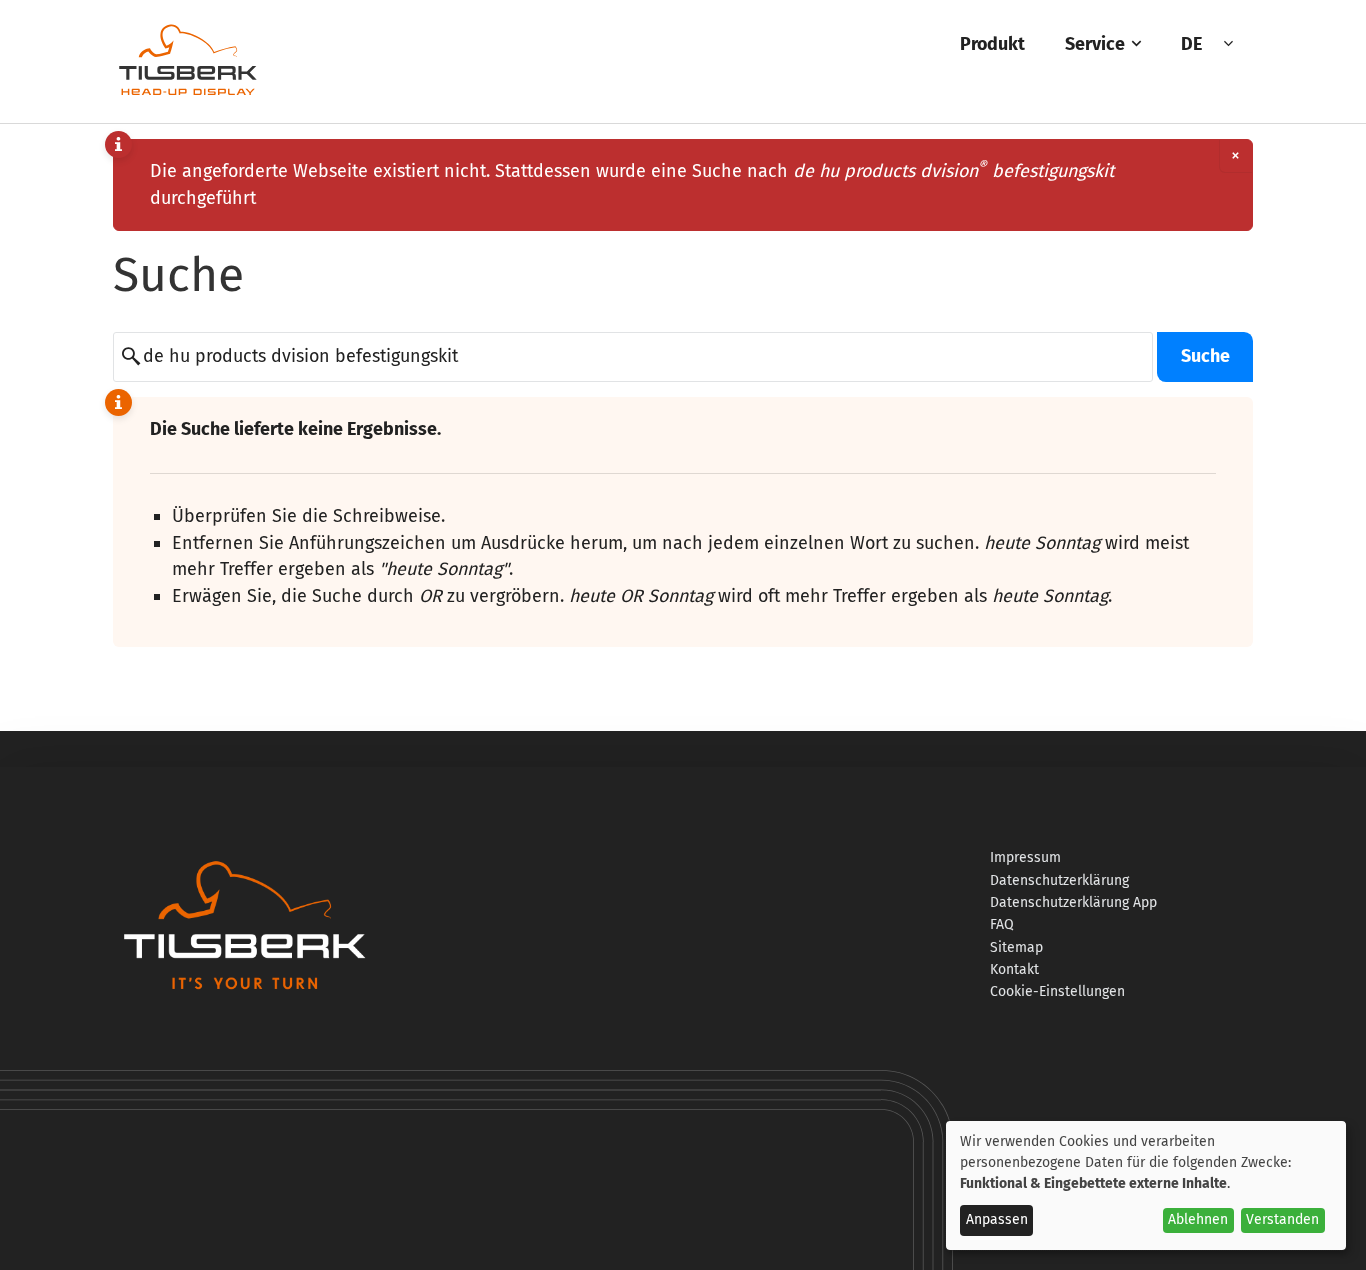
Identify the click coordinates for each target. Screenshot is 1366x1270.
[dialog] (1146, 1185)
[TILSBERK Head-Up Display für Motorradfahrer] (188, 95)
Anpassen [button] (997, 1219)
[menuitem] (992, 45)
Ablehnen (1198, 1219)
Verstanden (1282, 1219)
